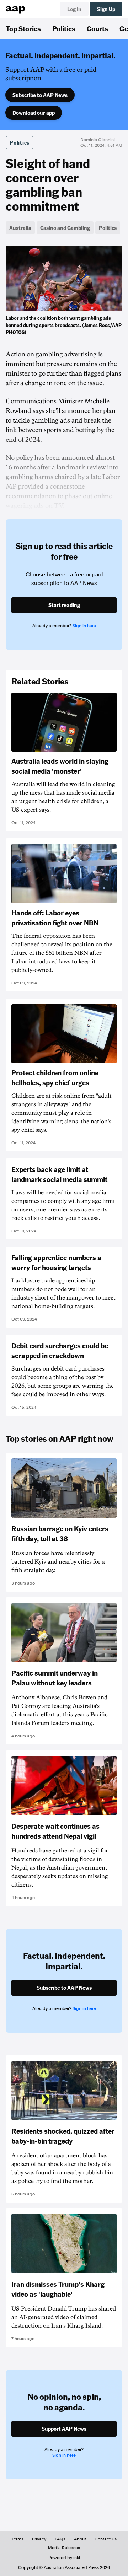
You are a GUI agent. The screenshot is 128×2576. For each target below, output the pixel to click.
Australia (20, 228)
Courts (97, 28)
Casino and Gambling (65, 228)
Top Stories (23, 28)
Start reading (64, 605)
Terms (18, 2539)
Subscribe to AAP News (40, 95)
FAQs (60, 2539)
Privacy (39, 2539)
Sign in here (84, 626)
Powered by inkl (64, 2558)
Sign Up (106, 9)
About (80, 2539)
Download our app (34, 113)
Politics (64, 28)
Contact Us (106, 2539)
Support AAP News (64, 2429)
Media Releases (64, 2548)
